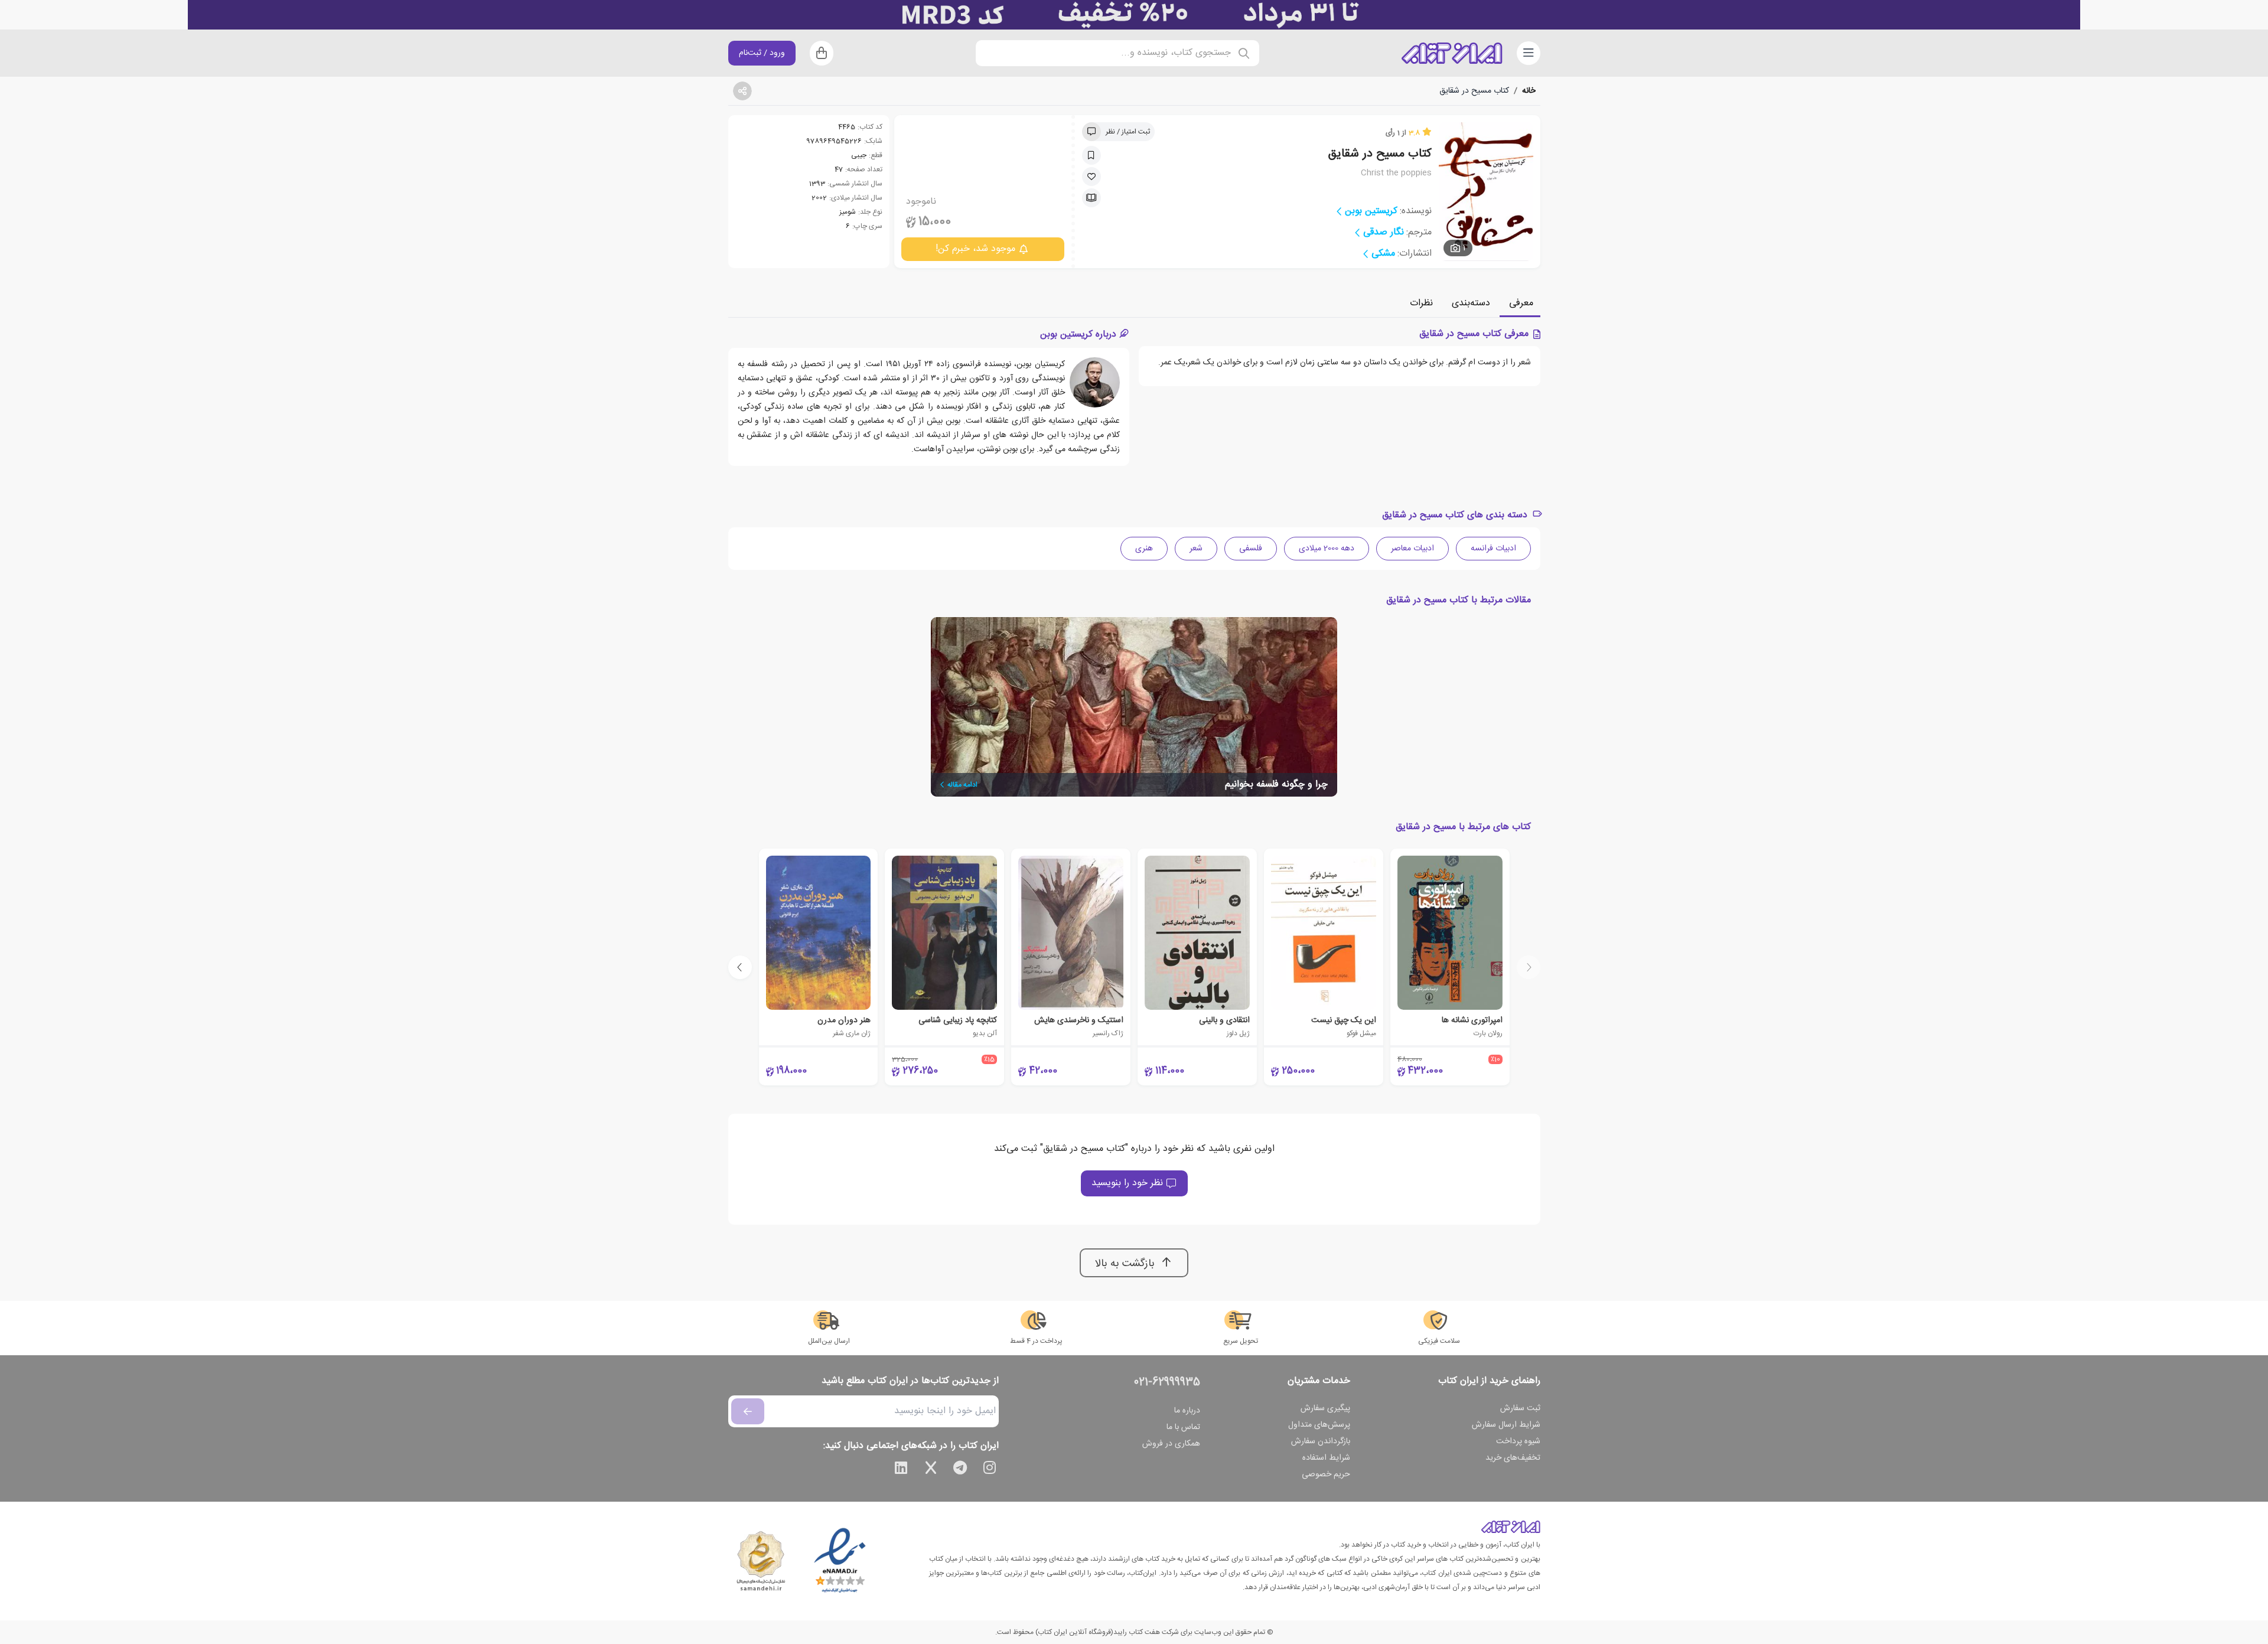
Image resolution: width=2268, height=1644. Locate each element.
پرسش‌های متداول (1319, 1425)
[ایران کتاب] (1452, 53)
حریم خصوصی (1326, 1475)
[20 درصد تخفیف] (1134, 15)
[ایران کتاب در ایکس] (931, 1470)
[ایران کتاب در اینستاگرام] (990, 1470)
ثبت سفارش (1520, 1408)
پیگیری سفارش (1325, 1408)
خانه (1529, 91)
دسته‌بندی (1471, 303)
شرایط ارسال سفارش (1506, 1425)
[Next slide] (740, 967)
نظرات (1421, 303)
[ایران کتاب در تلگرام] (960, 1470)
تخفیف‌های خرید (1513, 1458)
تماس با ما (1183, 1427)
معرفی (1521, 303)
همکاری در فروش (1171, 1444)
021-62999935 (1167, 1382)
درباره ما (1187, 1411)
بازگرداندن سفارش (1321, 1441)
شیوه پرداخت (1518, 1441)
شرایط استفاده (1326, 1458)
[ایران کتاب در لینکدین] (901, 1470)
